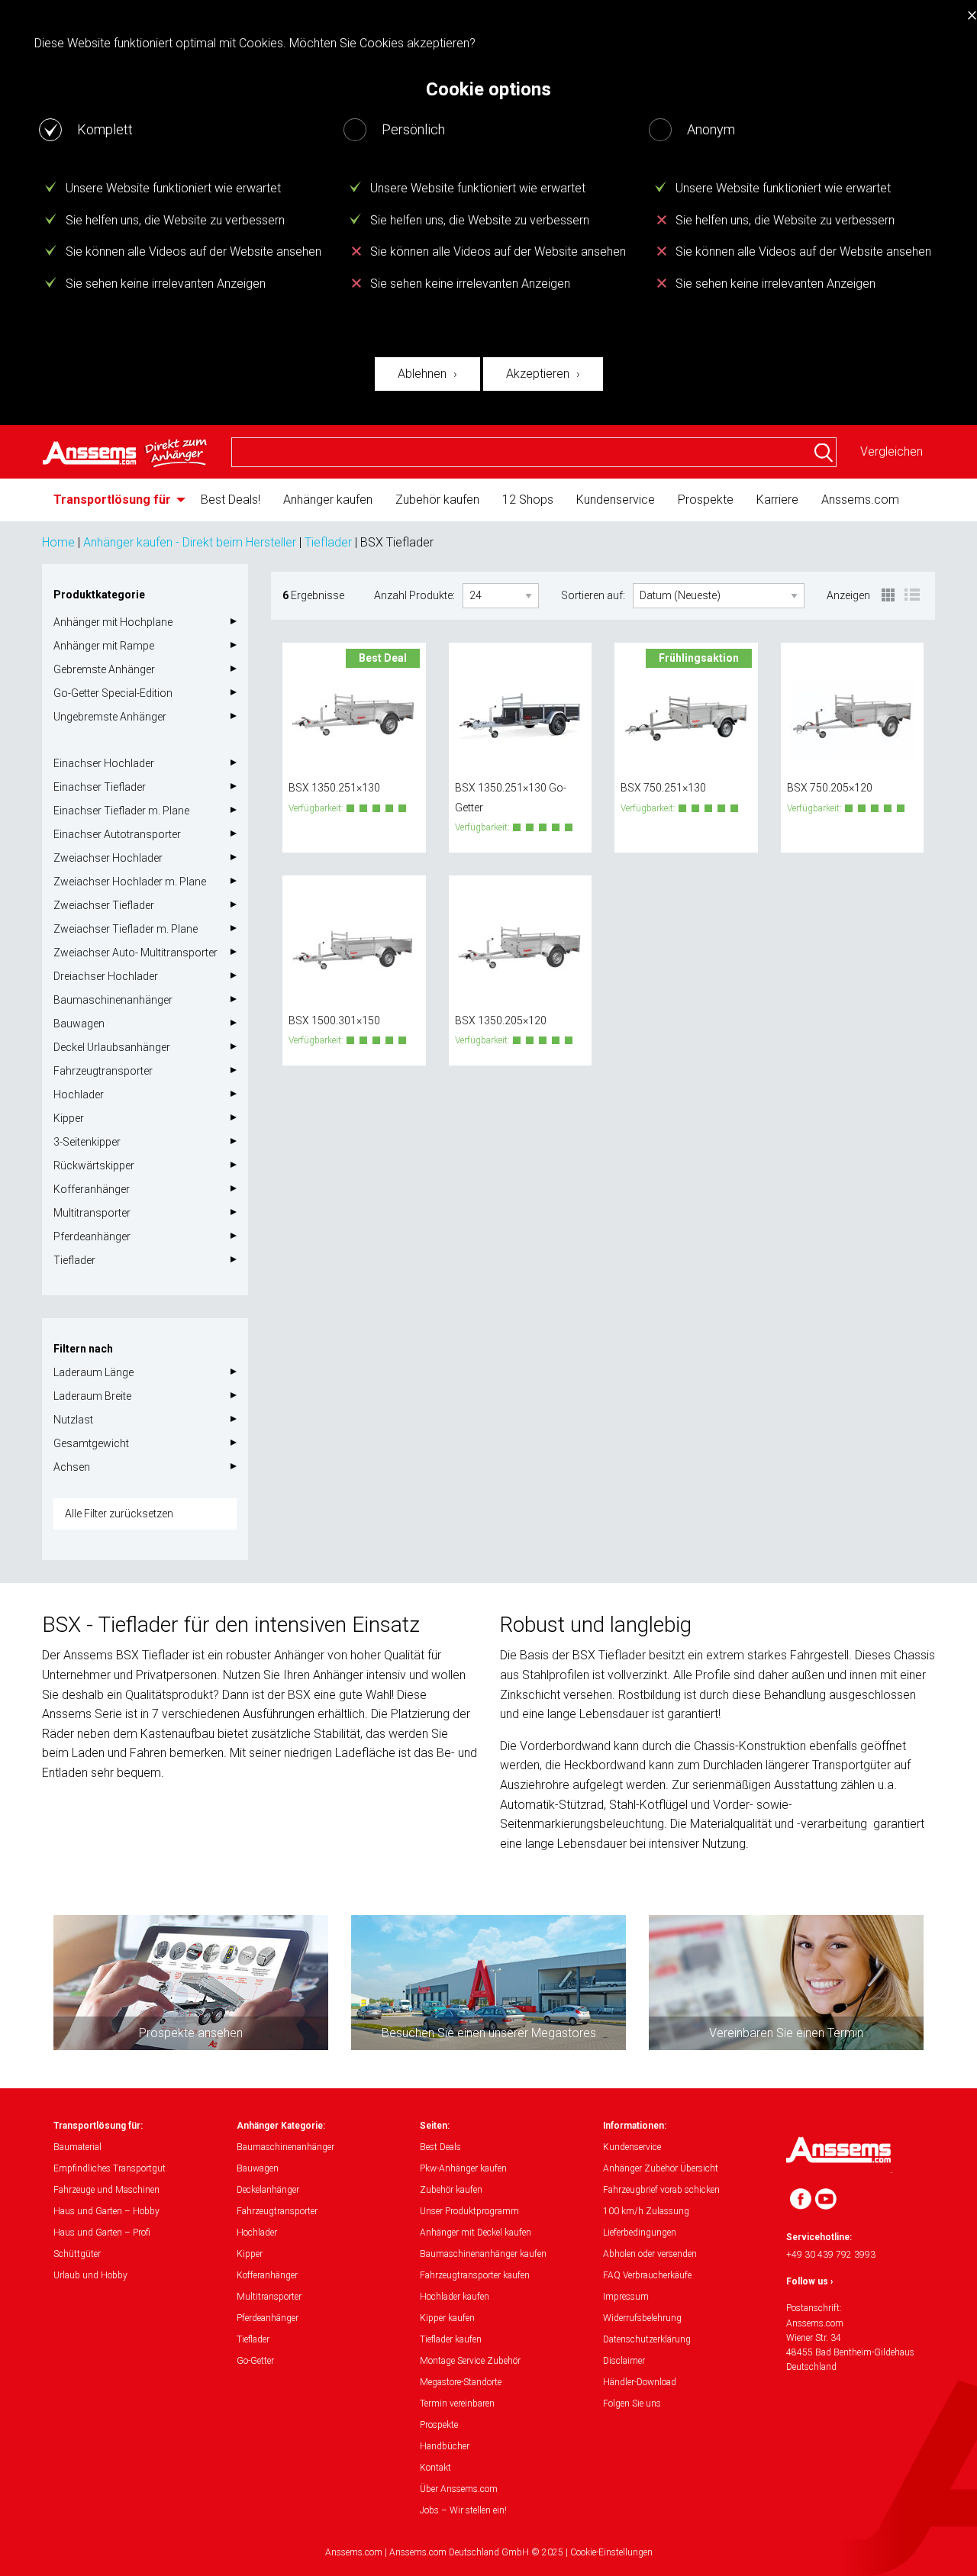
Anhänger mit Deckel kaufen (476, 2233)
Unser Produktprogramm (469, 2211)
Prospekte (706, 500)
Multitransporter (92, 1213)
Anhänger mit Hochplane (113, 622)
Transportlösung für (112, 500)
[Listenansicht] (912, 596)
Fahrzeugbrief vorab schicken (661, 2190)
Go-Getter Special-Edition (113, 693)
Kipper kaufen (447, 2318)
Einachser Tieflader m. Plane (121, 811)
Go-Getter (255, 2361)
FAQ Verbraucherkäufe (647, 2275)
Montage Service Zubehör (470, 2361)
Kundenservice (616, 500)
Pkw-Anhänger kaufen (463, 2168)
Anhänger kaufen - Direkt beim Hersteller (190, 542)
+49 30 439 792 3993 (831, 2255)
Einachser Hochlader (104, 763)
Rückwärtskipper (94, 1165)
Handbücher (445, 2446)
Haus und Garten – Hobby (106, 2211)
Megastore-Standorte (461, 2382)
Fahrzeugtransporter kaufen (475, 2275)
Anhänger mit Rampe (104, 646)
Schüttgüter (77, 2254)
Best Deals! (231, 500)
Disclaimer (624, 2361)
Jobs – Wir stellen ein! (463, 2510)
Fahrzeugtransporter (103, 1071)
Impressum (626, 2297)
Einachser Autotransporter (117, 834)
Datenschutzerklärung (647, 2339)
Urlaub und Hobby (90, 2275)
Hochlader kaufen (455, 2297)
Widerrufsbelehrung (642, 2318)
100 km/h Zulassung (646, 2211)
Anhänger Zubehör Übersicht (661, 2168)
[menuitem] (116, 500)
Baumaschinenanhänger (113, 1000)
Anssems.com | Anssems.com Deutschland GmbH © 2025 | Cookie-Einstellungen (489, 2552)
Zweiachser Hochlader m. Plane (130, 882)
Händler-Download (640, 2382)
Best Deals (440, 2147)
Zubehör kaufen (437, 500)
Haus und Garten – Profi (102, 2233)
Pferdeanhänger (92, 1236)
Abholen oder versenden (650, 2254)
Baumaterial (77, 2147)
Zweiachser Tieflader (104, 905)
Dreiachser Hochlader (106, 976)
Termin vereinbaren (457, 2404)
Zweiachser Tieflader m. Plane (126, 929)
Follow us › (810, 2281)
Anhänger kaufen (328, 500)
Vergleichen (892, 451)
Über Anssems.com (459, 2489)
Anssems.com (860, 500)
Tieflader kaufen (451, 2339)
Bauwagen (79, 1024)
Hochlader (79, 1095)
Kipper (69, 1118)
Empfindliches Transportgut (110, 2168)
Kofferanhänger (92, 1189)
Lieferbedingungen (640, 2233)
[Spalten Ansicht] (889, 596)
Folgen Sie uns (632, 2404)
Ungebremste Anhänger (110, 717)
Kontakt (435, 2468)
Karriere (777, 500)
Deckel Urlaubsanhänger (112, 1047)
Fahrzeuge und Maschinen (106, 2190)
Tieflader (328, 542)
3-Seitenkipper (87, 1142)
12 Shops (528, 500)
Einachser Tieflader (100, 787)
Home (58, 542)
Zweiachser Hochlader (108, 858)
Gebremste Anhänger (104, 669)
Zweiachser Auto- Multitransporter (135, 953)
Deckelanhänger (268, 2190)
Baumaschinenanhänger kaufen (483, 2254)
